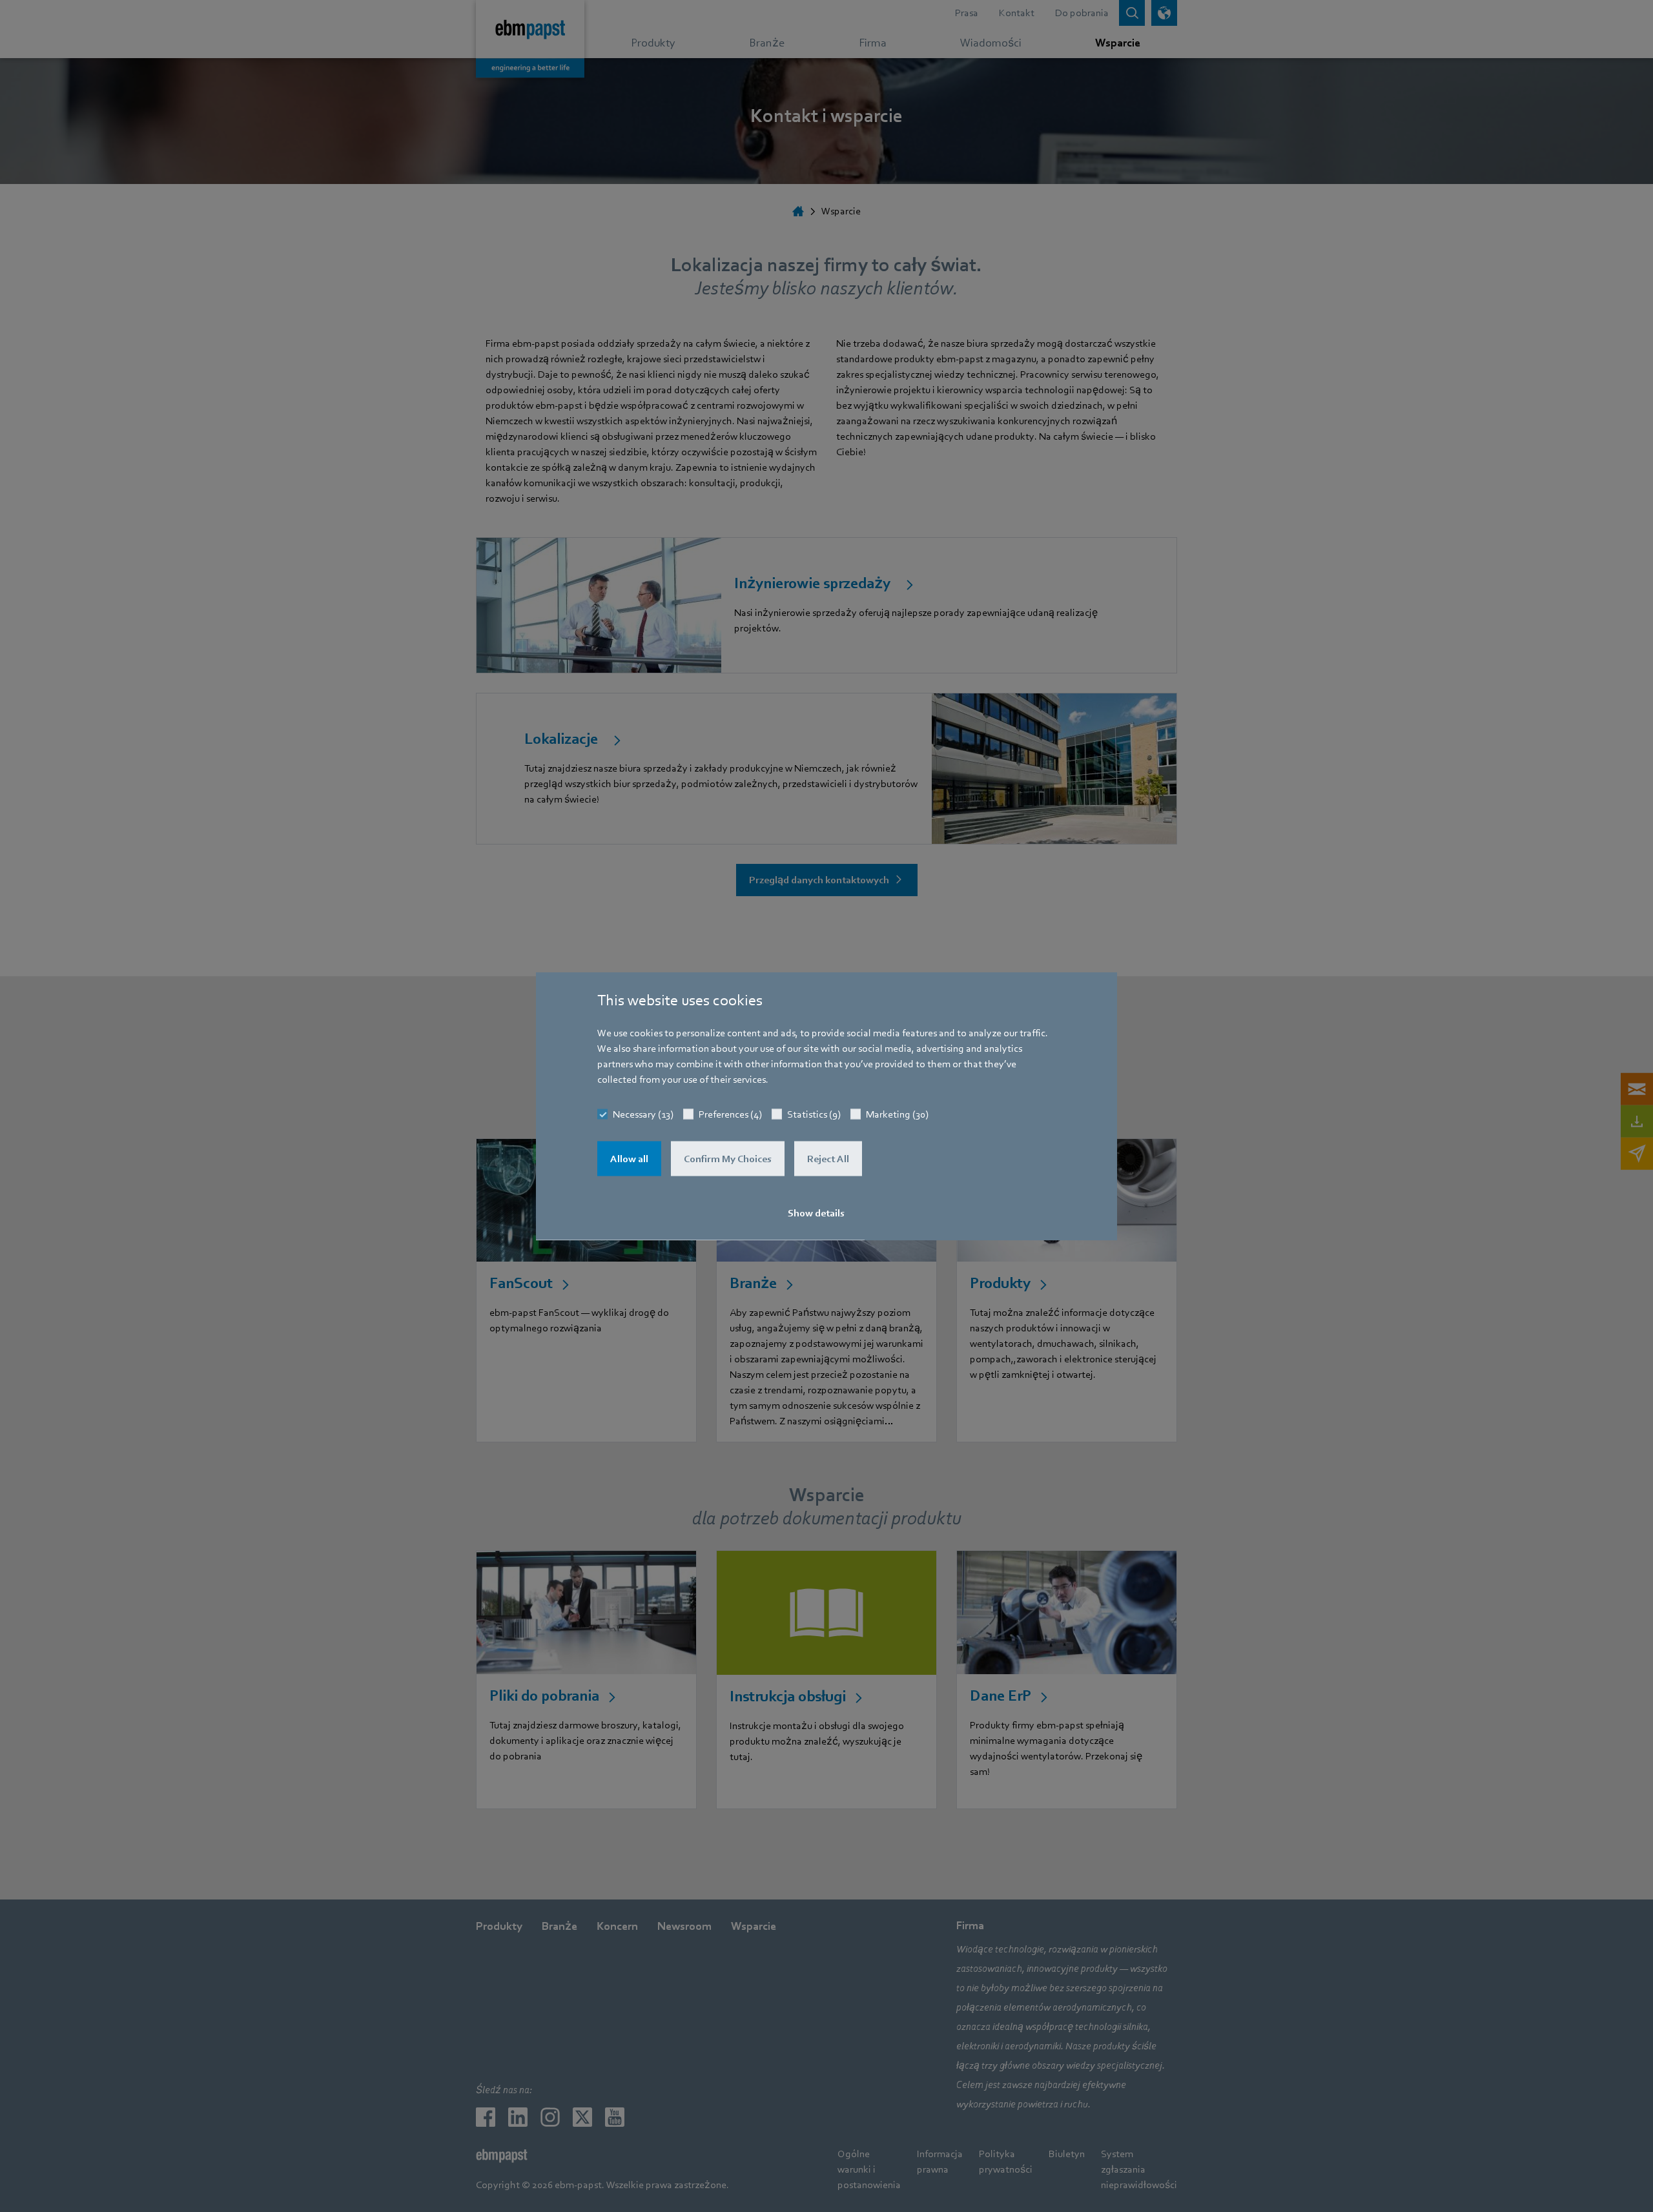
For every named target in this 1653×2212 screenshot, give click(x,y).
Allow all (629, 1159)
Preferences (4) (730, 1114)
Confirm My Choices (728, 1159)
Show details (816, 1213)
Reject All (828, 1159)
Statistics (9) (814, 1114)
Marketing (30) (897, 1114)
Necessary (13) (643, 1114)
